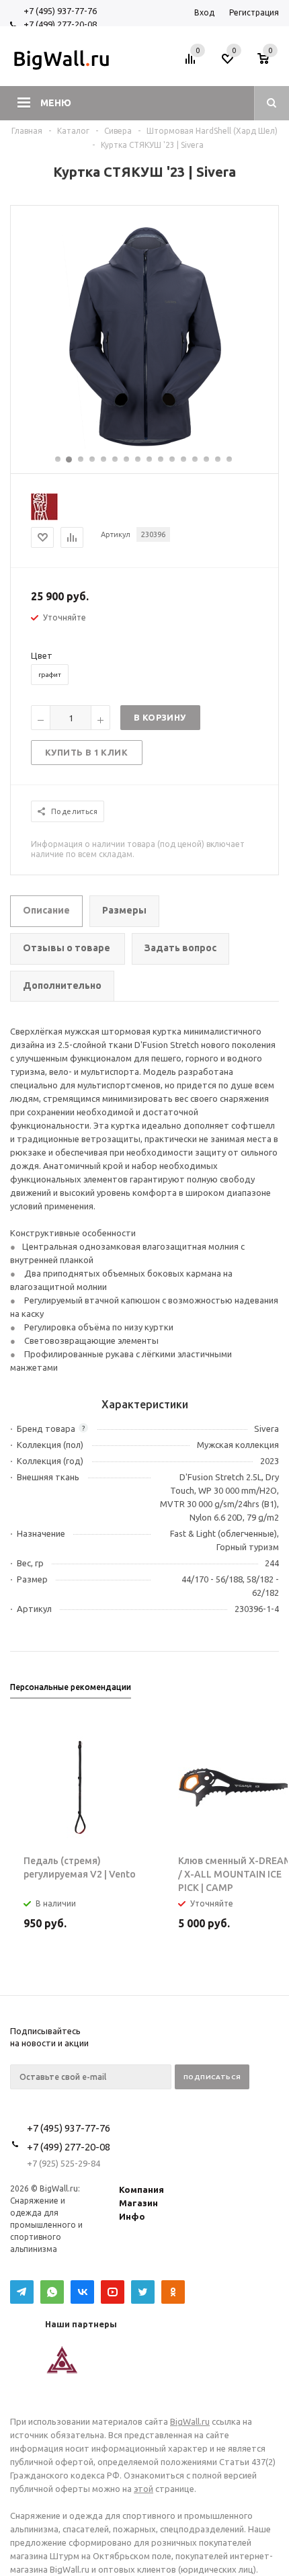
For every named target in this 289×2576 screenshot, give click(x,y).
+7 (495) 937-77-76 (60, 11)
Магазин (138, 2203)
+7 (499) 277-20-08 (60, 24)
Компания (141, 2189)
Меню (56, 103)
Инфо (132, 2216)
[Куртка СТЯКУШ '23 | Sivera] (145, 448)
